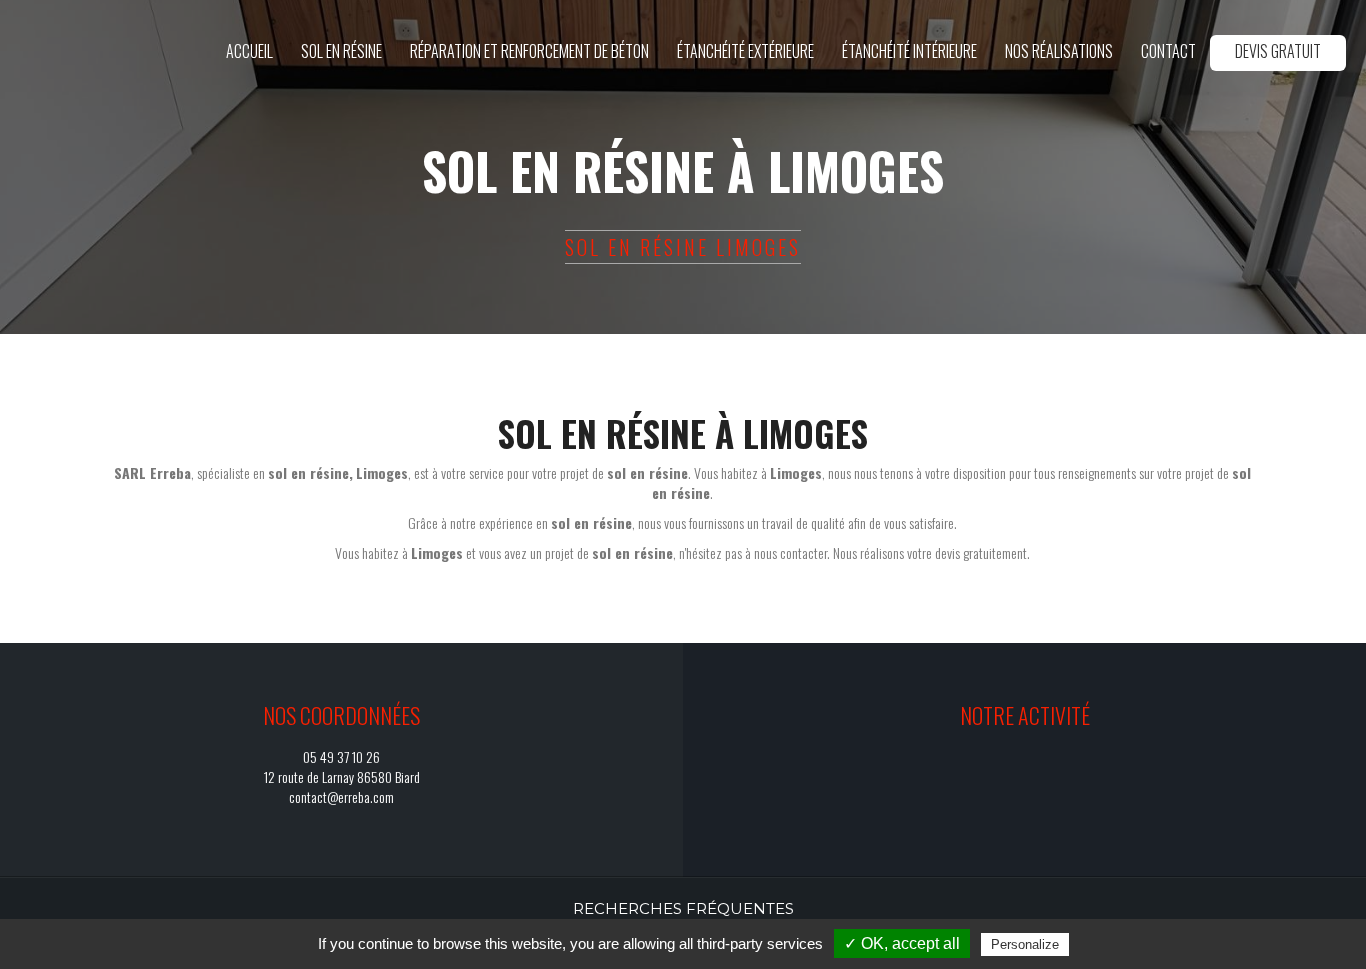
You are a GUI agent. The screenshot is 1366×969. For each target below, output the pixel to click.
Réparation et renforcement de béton (529, 51)
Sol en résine (341, 51)
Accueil (249, 51)
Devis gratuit (1278, 51)
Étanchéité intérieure (909, 51)
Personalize (1025, 944)
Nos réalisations (1059, 51)
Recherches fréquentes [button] (683, 908)
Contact (1168, 51)
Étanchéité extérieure (745, 51)
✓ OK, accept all (902, 943)
